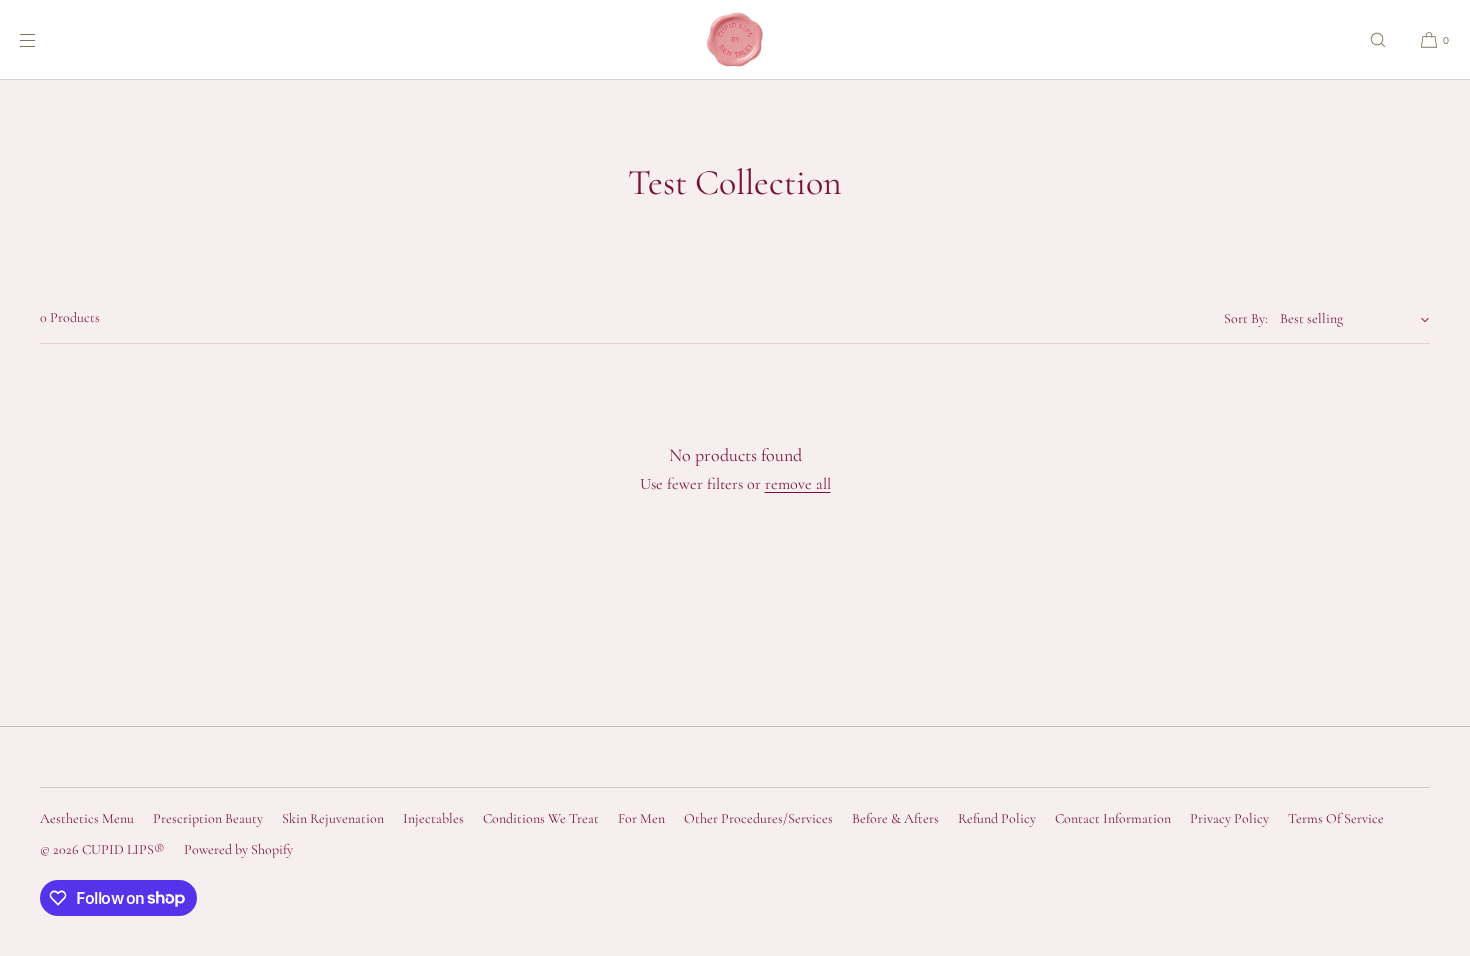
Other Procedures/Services (758, 818)
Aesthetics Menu (87, 818)
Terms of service (1336, 818)
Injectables (433, 818)
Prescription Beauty (208, 818)
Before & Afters (895, 818)
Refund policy (997, 818)
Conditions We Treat (541, 818)
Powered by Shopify (238, 849)
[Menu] (44, 39)
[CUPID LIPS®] (735, 40)
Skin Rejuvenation (333, 818)
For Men (641, 818)
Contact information (1113, 818)
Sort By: (1246, 318)
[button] (1378, 39)
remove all (798, 484)
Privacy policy (1229, 818)
